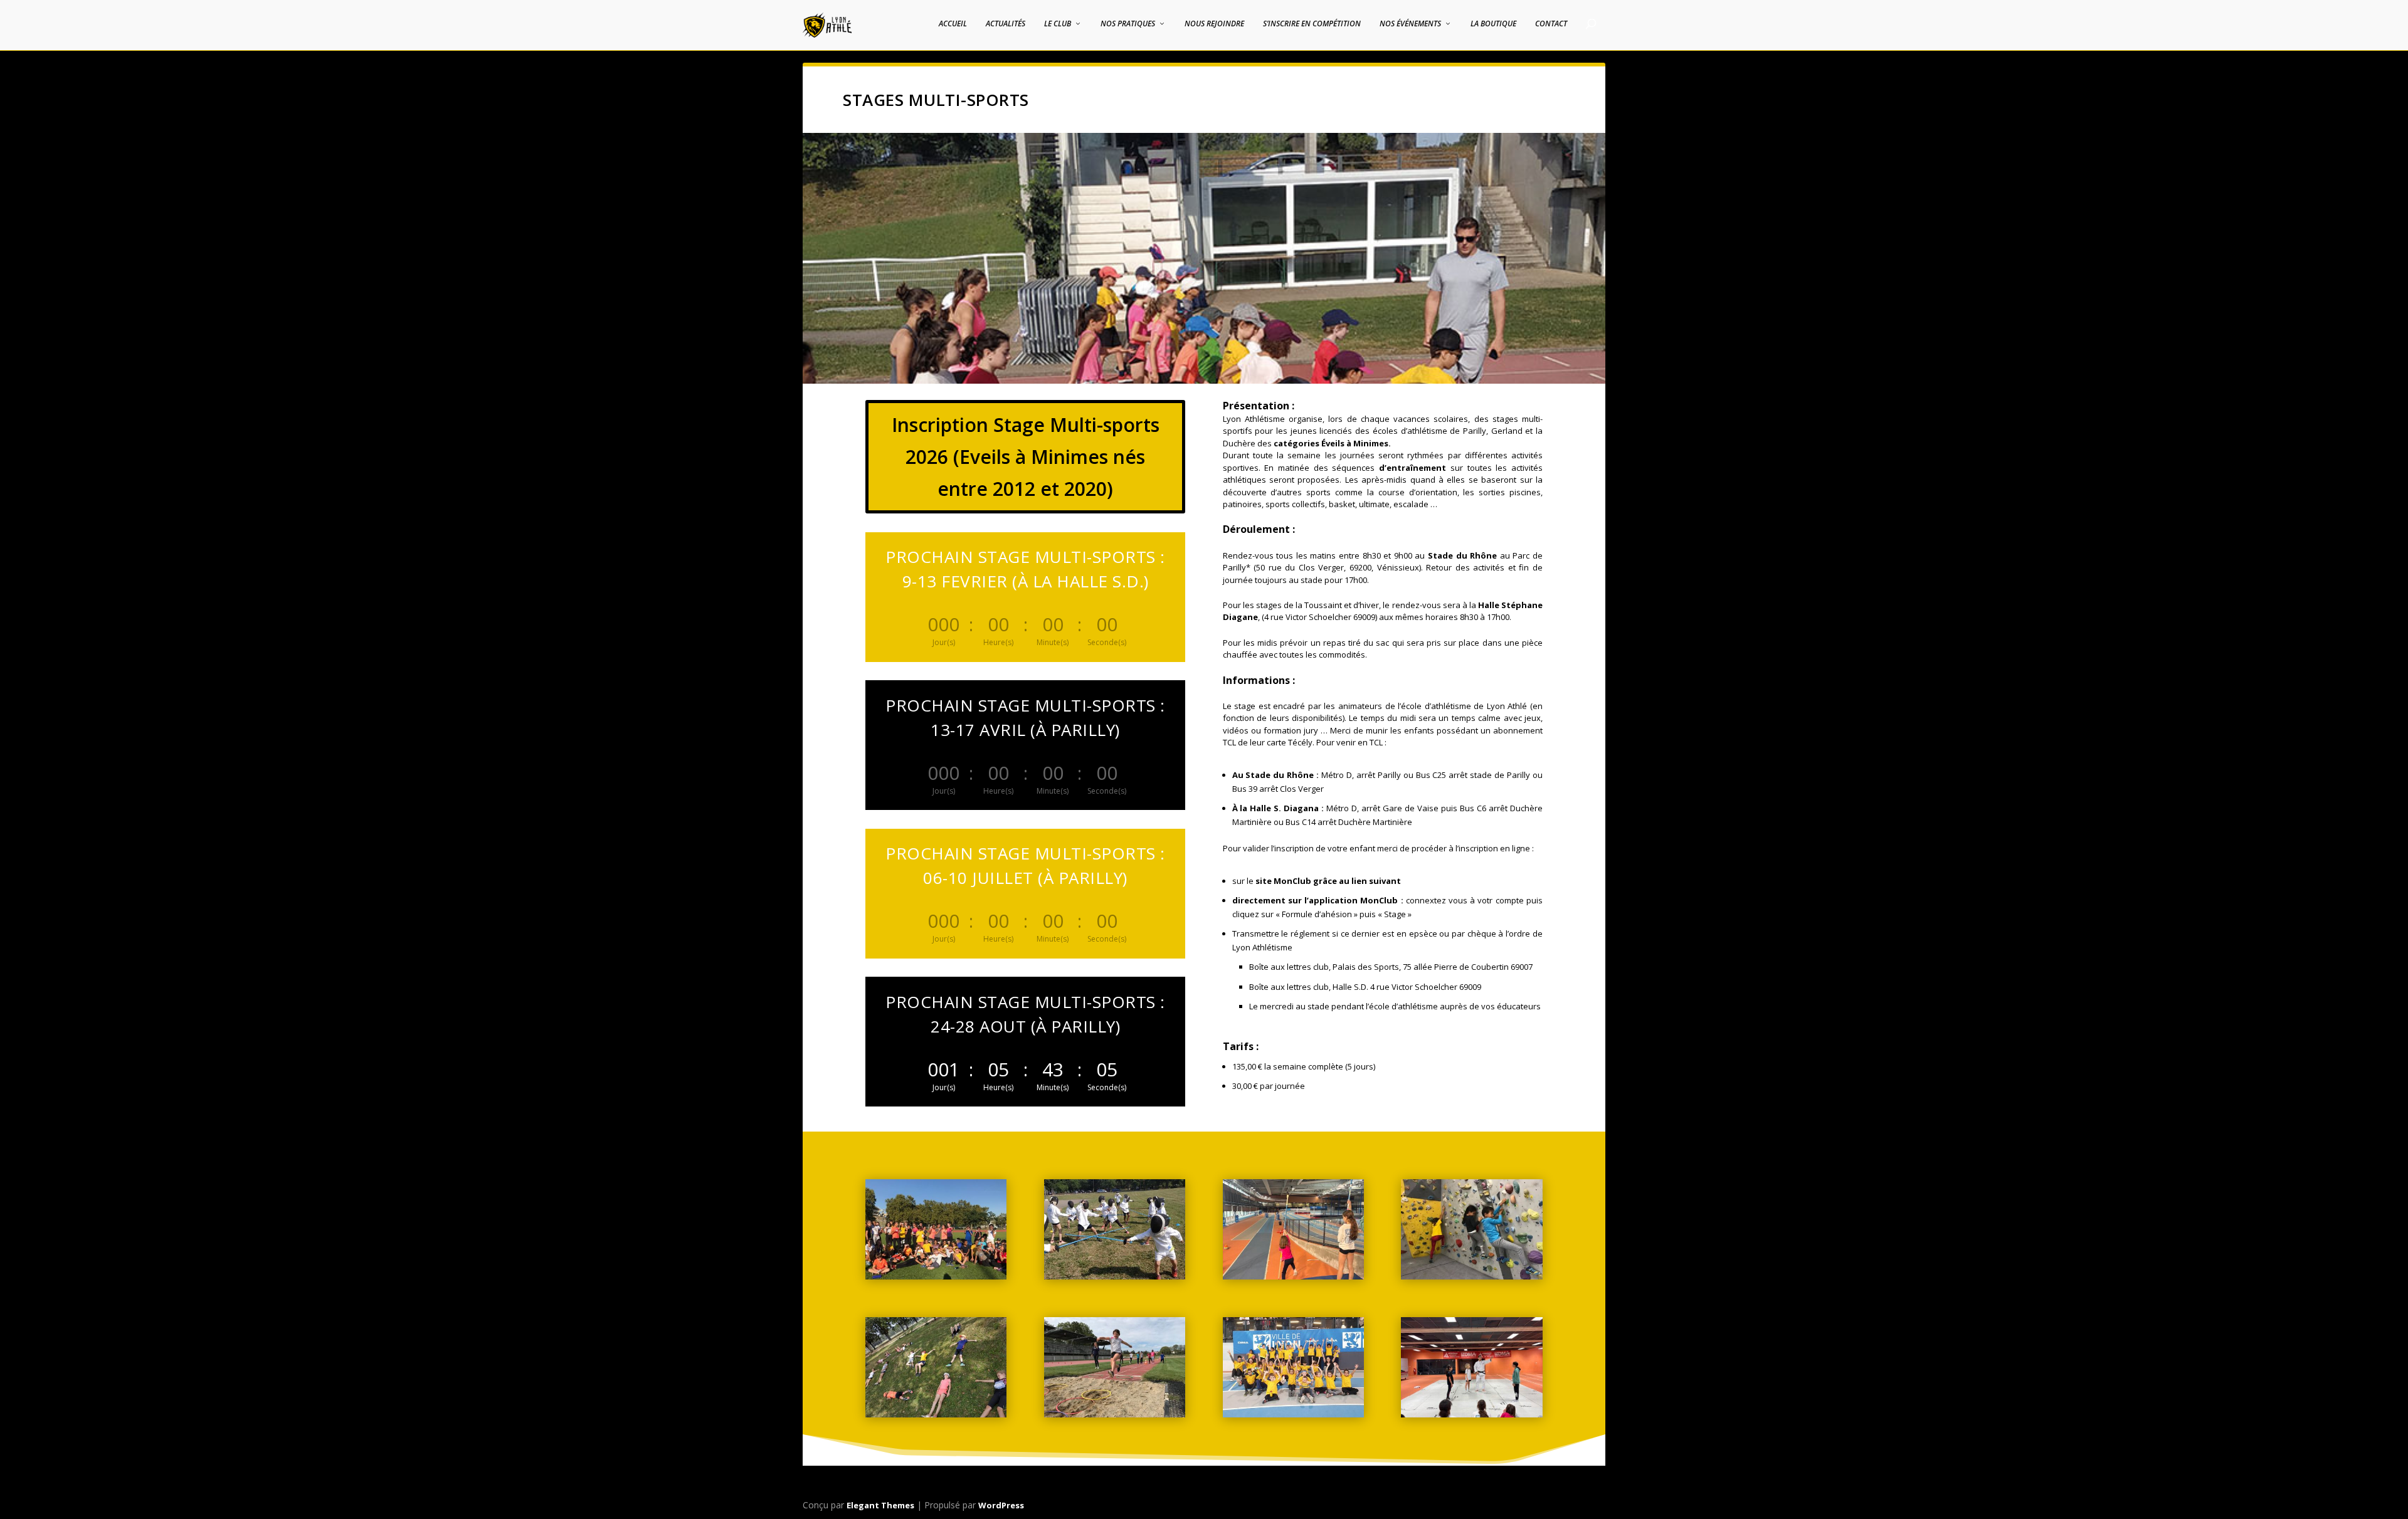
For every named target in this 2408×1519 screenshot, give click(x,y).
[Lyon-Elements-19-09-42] (1293, 1414)
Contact (1551, 24)
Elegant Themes (880, 1505)
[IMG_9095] (1293, 1276)
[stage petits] (936, 1414)
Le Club (1058, 24)
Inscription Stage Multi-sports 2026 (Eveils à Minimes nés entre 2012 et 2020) (1026, 457)
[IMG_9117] (1471, 1414)
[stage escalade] (1471, 1276)
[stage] (1115, 1414)
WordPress (1001, 1505)
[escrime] (1115, 1276)
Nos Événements (1410, 24)
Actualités (1006, 24)
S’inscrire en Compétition (1312, 24)
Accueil (953, 24)
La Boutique (1493, 24)
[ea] (936, 1276)
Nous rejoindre (1214, 24)
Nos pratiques (1128, 24)
